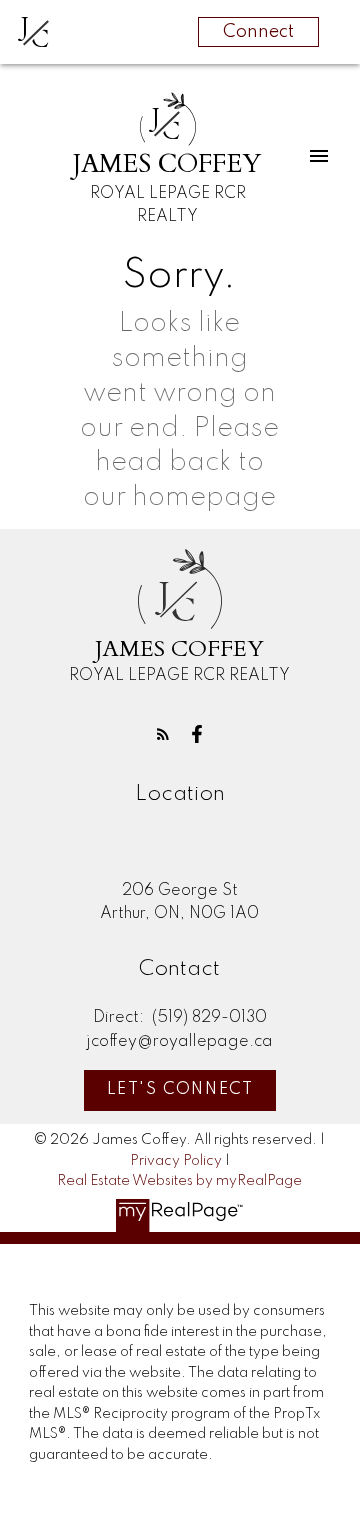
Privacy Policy (176, 1161)
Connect (258, 32)
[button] (163, 734)
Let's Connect (180, 1090)
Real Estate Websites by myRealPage (179, 1181)
